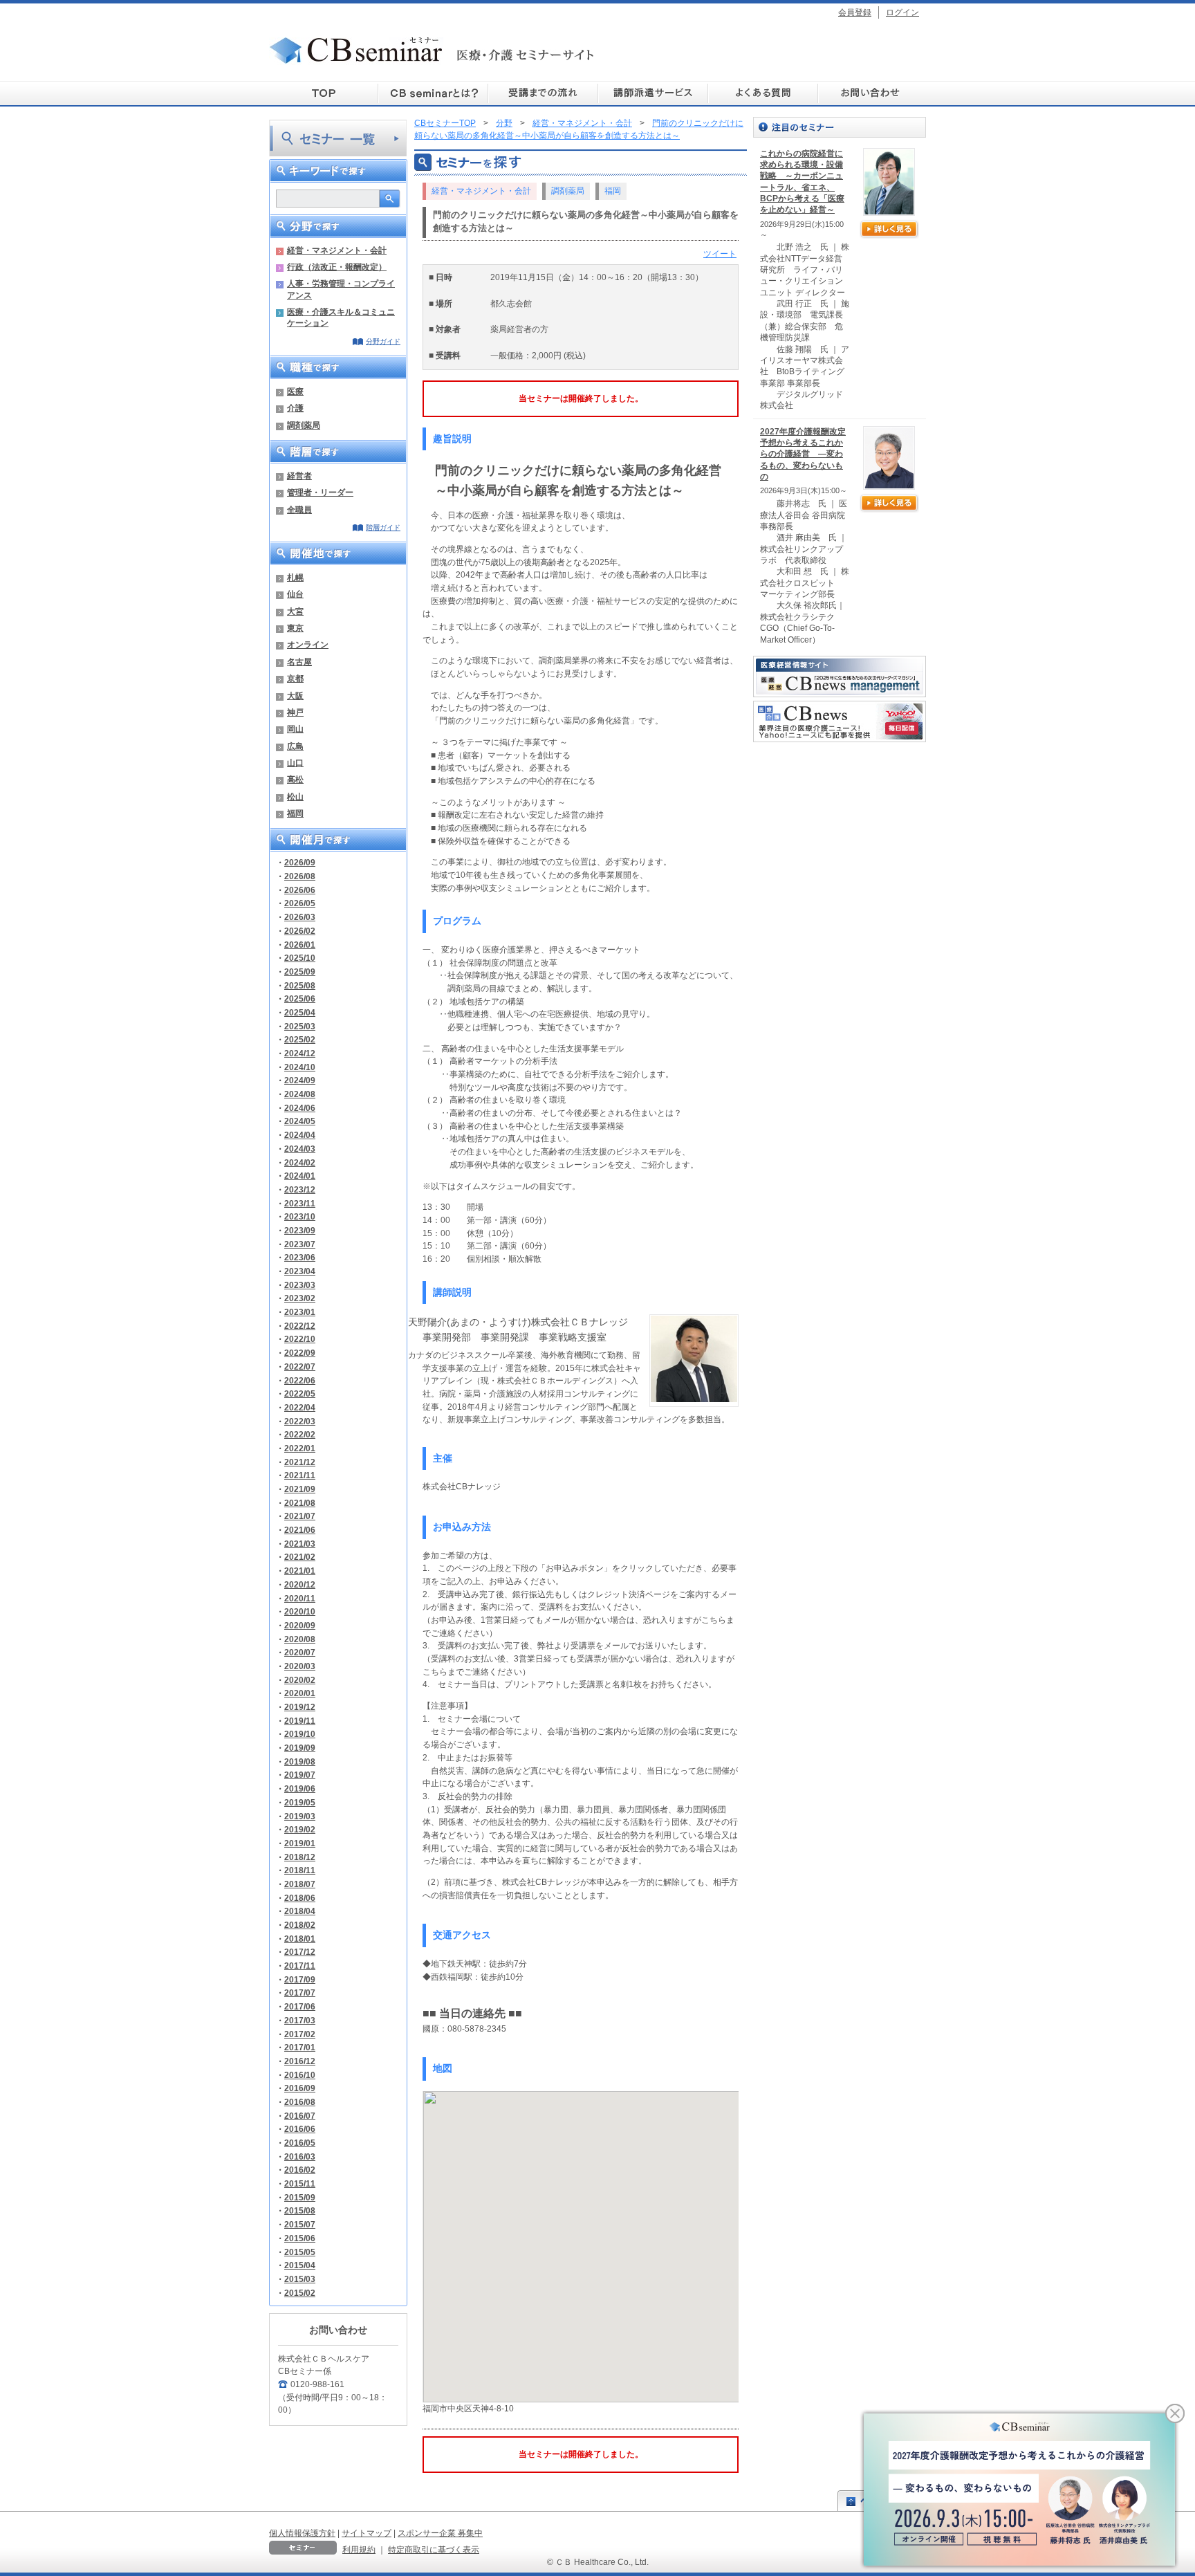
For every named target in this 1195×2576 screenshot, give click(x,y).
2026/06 (300, 890)
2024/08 (300, 1094)
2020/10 (300, 1611)
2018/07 (300, 1884)
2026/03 (300, 917)
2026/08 (300, 876)
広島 (295, 746)
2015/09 (300, 2197)
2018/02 (300, 1925)
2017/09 (300, 1979)
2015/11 (300, 2183)
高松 (295, 779)
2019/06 (300, 1788)
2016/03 (300, 2156)
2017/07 (300, 1993)
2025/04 (300, 1012)
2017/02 (300, 2034)
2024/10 (300, 1067)
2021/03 (300, 1544)
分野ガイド (383, 341)
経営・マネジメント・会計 (337, 250)
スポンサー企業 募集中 (440, 2533)
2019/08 (300, 1761)
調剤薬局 (304, 425)
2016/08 (300, 2102)
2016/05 (300, 2143)
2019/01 (300, 1843)
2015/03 (300, 2279)
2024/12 (300, 1053)
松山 (295, 797)
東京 (295, 628)
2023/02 (300, 1298)
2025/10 (300, 958)
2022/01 (300, 1448)
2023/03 (300, 1285)
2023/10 (300, 1216)
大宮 (295, 611)
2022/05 (300, 1393)
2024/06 (300, 1108)
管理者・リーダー (320, 492)
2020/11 (300, 1598)
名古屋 (299, 662)
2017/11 (300, 1966)
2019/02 (300, 1829)
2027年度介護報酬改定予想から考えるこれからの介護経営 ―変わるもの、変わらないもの (803, 454)
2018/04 (300, 1911)
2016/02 (300, 2170)
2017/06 (300, 2006)
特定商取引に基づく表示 (434, 2549)
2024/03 (300, 1149)
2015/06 (300, 2238)
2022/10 (300, 1339)
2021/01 (300, 1571)
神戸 (295, 712)
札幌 (295, 577)
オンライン (308, 644)
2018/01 (300, 1939)
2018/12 (300, 1857)
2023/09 (300, 1230)
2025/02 (300, 1039)
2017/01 (300, 2047)
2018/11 (300, 1870)
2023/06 (300, 1257)
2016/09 (300, 2088)
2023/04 (300, 1271)
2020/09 (300, 1625)
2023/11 (300, 1203)
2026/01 (300, 945)
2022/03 (300, 1421)
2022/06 (300, 1380)
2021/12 (300, 1462)
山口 (295, 763)
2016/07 (300, 2116)
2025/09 (300, 972)
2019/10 (300, 1734)
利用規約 (359, 2549)
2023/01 (300, 1312)
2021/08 (300, 1503)
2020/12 (300, 1584)
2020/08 (300, 1639)
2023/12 (300, 1189)
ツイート (720, 254)
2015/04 (300, 2265)
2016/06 (300, 2129)
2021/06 (300, 1530)
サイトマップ (367, 2533)
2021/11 (300, 1475)
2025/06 (300, 999)
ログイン (902, 12)
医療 (295, 391)
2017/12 (300, 1952)
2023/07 (300, 1244)
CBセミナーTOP (445, 123)
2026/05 (300, 903)
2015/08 (300, 2210)
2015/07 (300, 2224)
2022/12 (300, 1326)
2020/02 (300, 1680)
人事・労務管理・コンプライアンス (341, 289)
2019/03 (300, 1816)
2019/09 (300, 1748)
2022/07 (300, 1367)
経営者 (299, 476)
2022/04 (300, 1407)
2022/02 (300, 1434)
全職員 (299, 509)
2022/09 (300, 1353)
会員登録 (855, 12)
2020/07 (300, 1652)
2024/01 (300, 1176)
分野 (504, 123)
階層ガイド (383, 527)
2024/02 (300, 1162)
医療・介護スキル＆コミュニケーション (341, 317)
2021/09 (300, 1489)
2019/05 (300, 1802)
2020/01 (300, 1693)
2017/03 (300, 2020)
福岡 (295, 813)
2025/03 (300, 1026)
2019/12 (300, 1707)
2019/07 (300, 1775)
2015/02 (300, 2293)
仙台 (295, 594)
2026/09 (300, 862)
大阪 (295, 696)
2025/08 (300, 985)
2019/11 (300, 1721)
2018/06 (300, 1898)
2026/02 (300, 931)
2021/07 (300, 1516)
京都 (295, 678)
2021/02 (300, 1557)
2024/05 (300, 1121)
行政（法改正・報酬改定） (337, 267)
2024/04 (300, 1135)
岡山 (295, 729)
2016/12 (300, 2061)
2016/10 (300, 2075)
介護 (295, 408)
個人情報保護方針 (302, 2533)
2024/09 (300, 1080)
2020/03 (300, 1666)
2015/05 (300, 2252)
